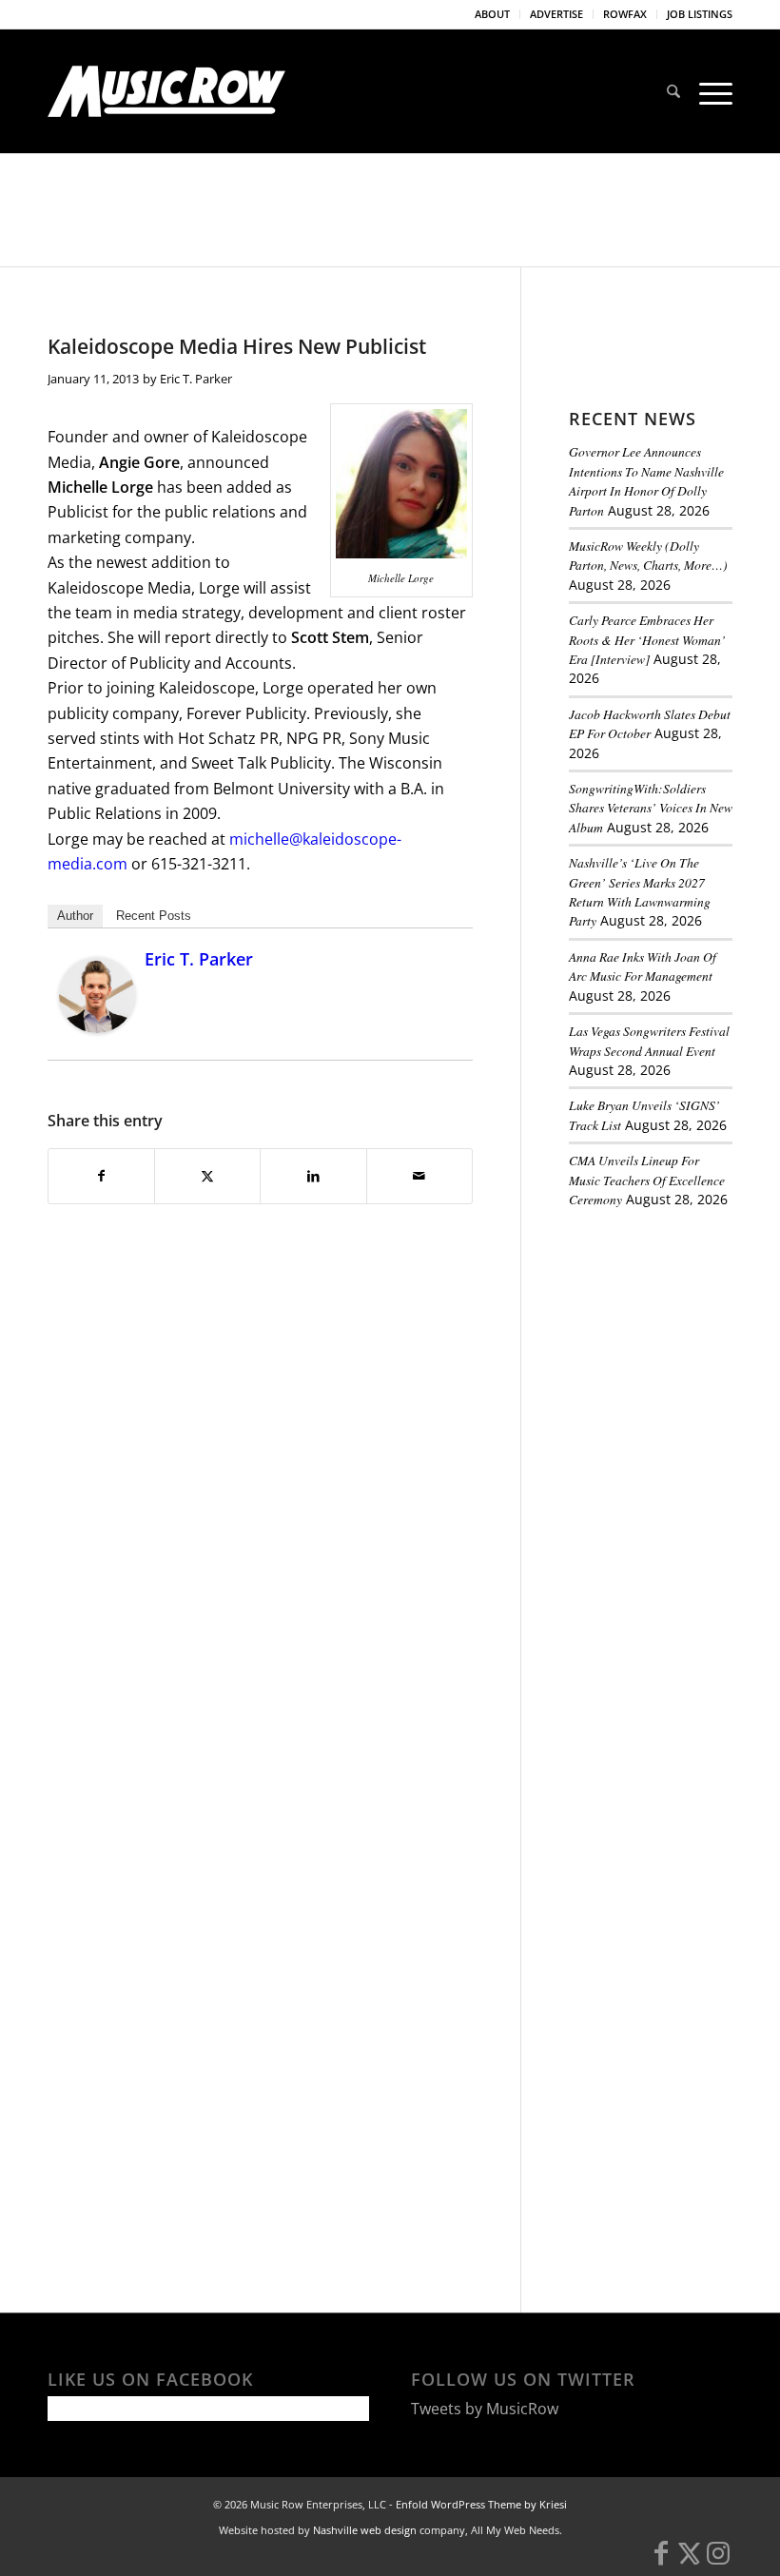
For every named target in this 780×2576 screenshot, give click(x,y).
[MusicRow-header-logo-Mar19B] (166, 91)
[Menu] (711, 91)
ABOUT (492, 14)
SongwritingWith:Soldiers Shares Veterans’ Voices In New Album (651, 808)
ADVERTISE (556, 14)
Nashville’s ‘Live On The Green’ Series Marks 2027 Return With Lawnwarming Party (640, 891)
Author (75, 916)
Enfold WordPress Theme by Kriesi (481, 2504)
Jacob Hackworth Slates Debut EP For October (650, 723)
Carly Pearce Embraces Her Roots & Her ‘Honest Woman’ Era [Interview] (647, 639)
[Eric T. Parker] (97, 1027)
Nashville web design (365, 2530)
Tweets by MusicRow (485, 2409)
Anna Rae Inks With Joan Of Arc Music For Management (643, 966)
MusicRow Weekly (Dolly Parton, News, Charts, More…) (648, 555)
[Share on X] (207, 1176)
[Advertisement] (674, 1330)
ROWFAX (625, 14)
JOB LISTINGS (700, 14)
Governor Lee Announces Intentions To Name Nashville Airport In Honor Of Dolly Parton (646, 480)
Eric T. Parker (196, 379)
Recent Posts (154, 916)
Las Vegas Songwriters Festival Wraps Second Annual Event (649, 1040)
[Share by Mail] (419, 1176)
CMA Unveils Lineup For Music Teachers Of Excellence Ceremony (647, 1180)
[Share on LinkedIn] (313, 1176)
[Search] (673, 91)
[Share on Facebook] (101, 1176)
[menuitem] (493, 14)
